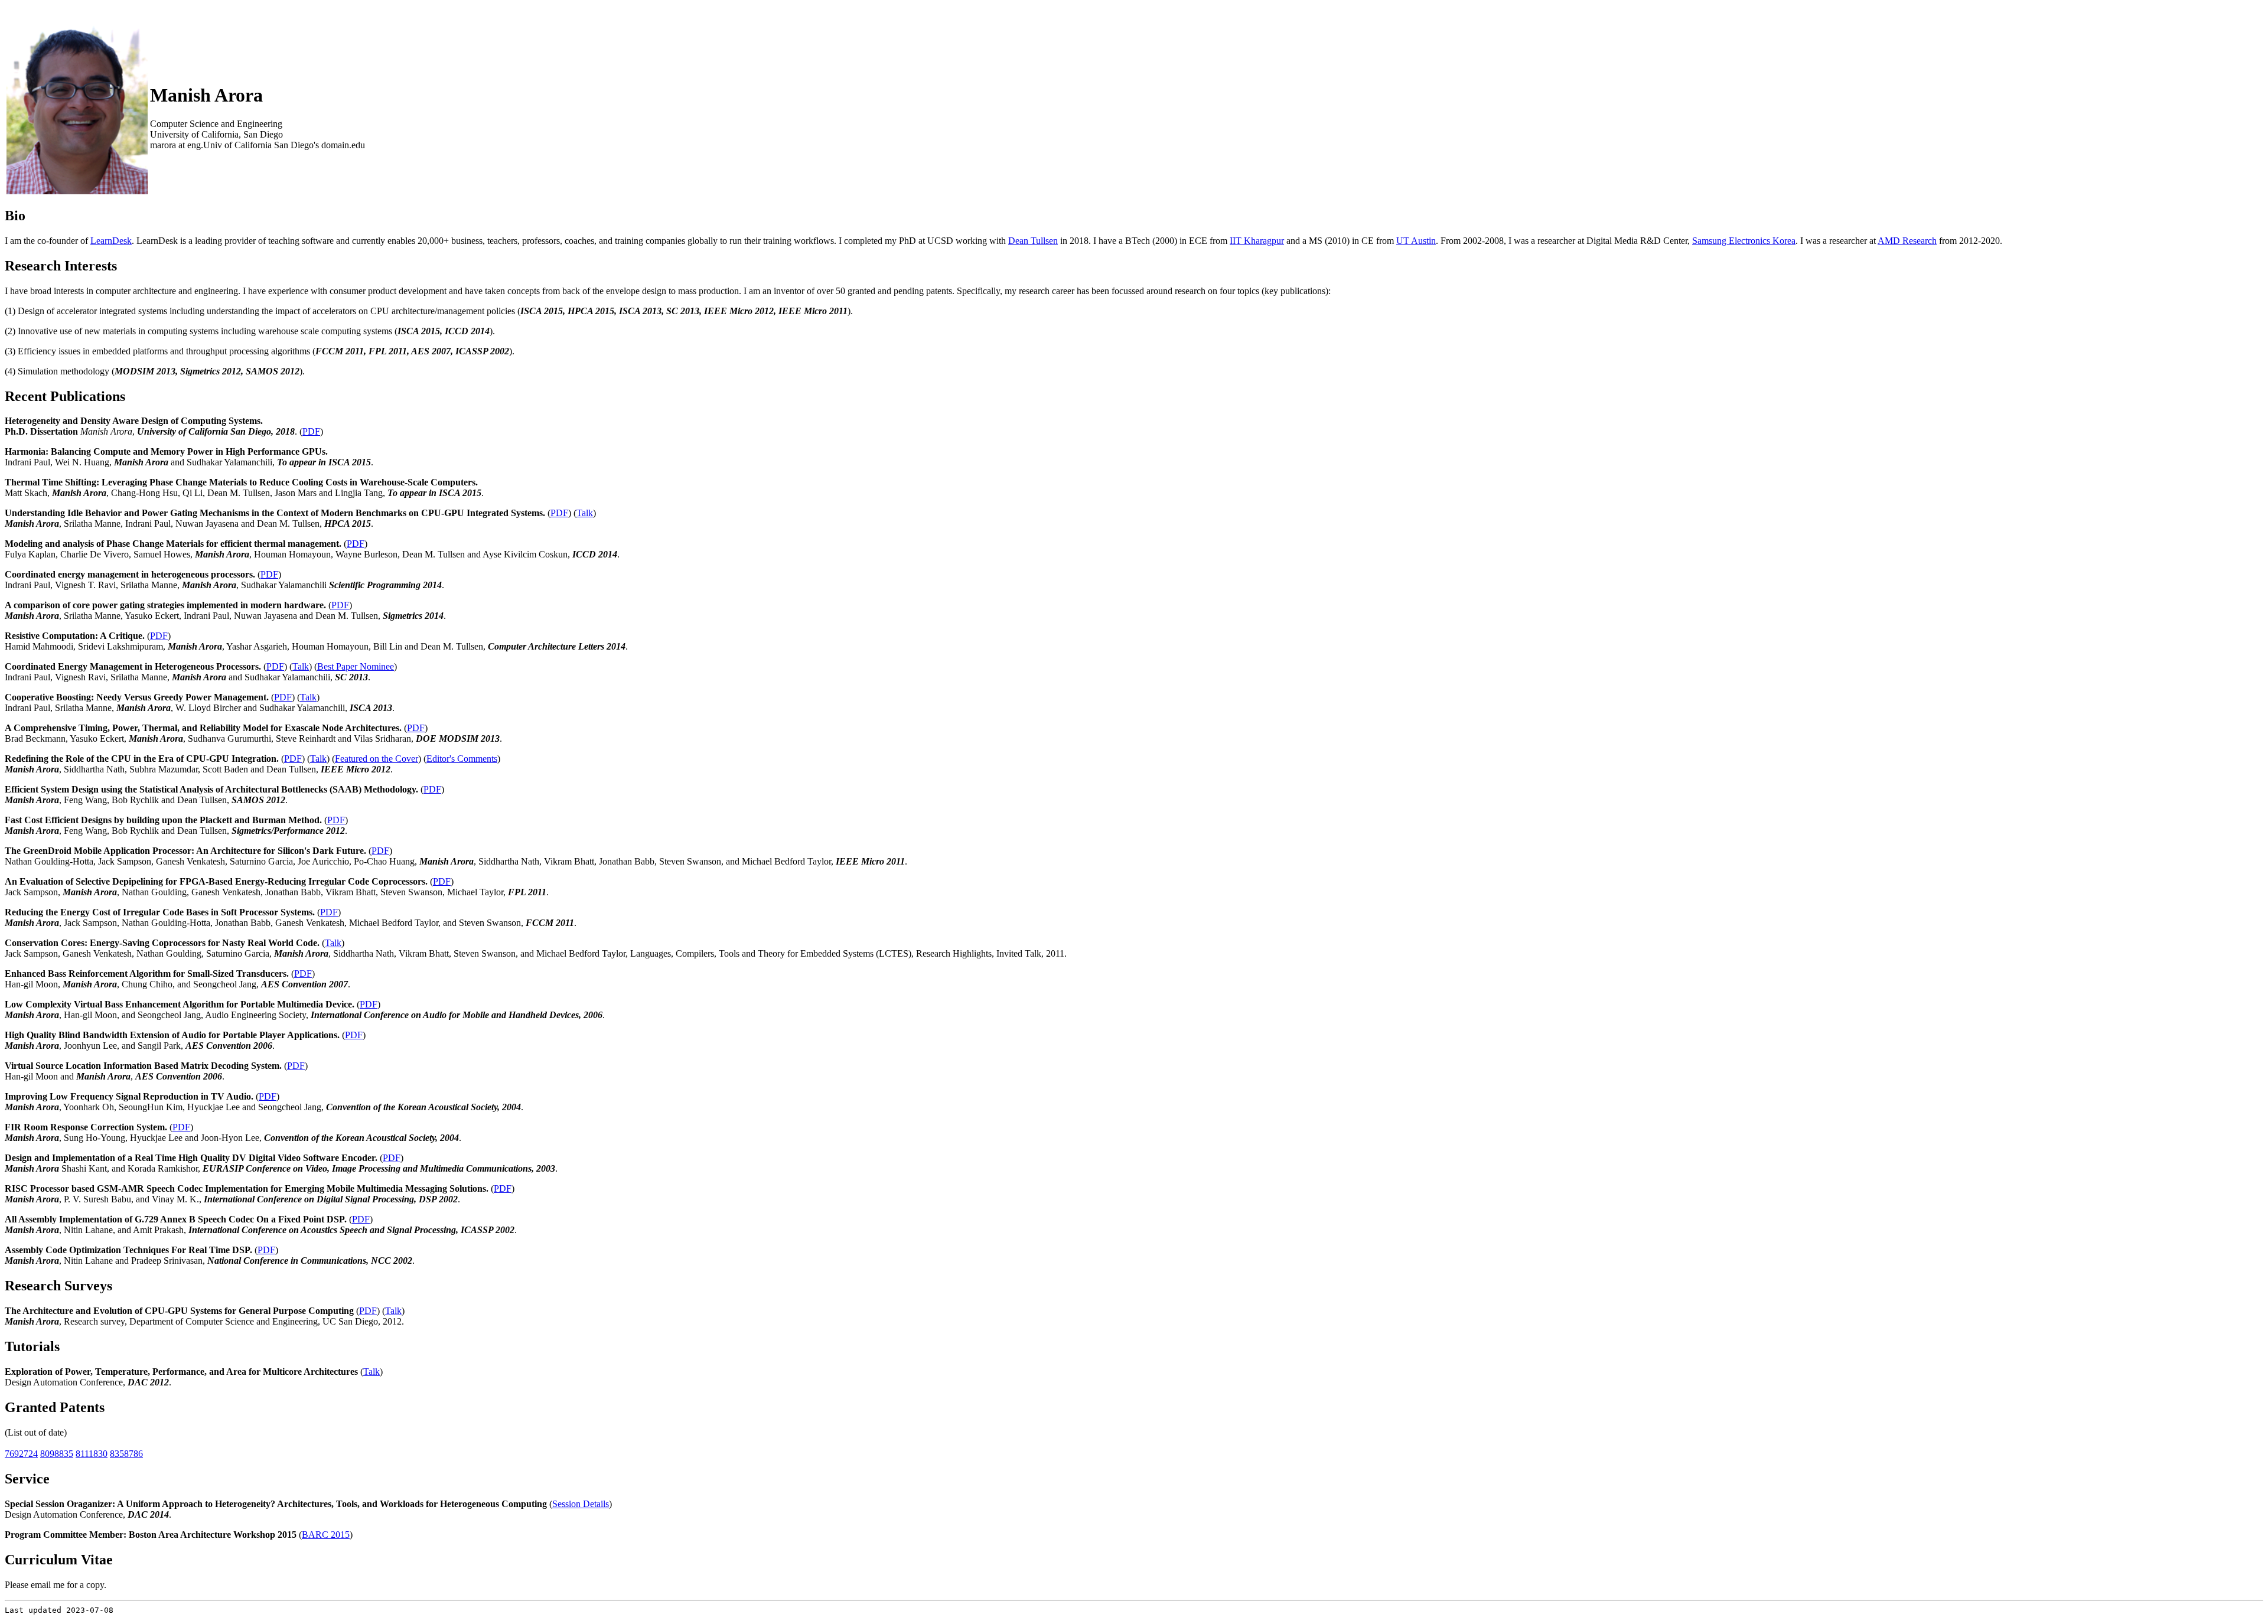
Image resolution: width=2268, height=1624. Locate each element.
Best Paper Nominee (356, 666)
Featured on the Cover (377, 759)
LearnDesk (111, 241)
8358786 (126, 1454)
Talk (585, 513)
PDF (311, 431)
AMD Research (1907, 241)
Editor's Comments (462, 759)
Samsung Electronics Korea (1744, 241)
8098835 (57, 1454)
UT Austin (1416, 241)
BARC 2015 (326, 1535)
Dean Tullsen (1033, 241)
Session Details (581, 1504)
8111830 (92, 1454)
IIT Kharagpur (1257, 241)
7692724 (21, 1454)
